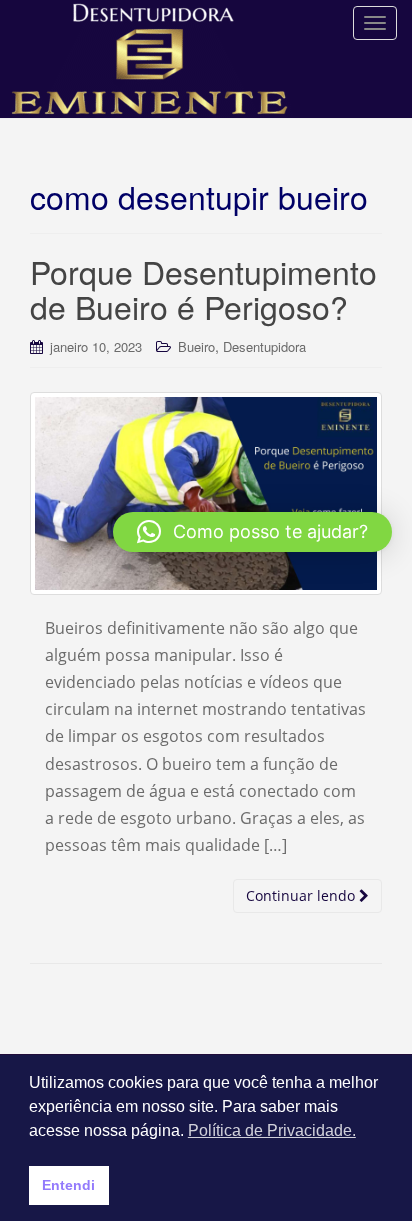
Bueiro (196, 346)
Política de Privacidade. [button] (272, 1130)
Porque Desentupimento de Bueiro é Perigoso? (203, 288)
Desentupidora (264, 346)
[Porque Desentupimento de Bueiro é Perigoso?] (206, 493)
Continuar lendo (302, 895)
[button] (252, 532)
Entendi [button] (68, 1185)
